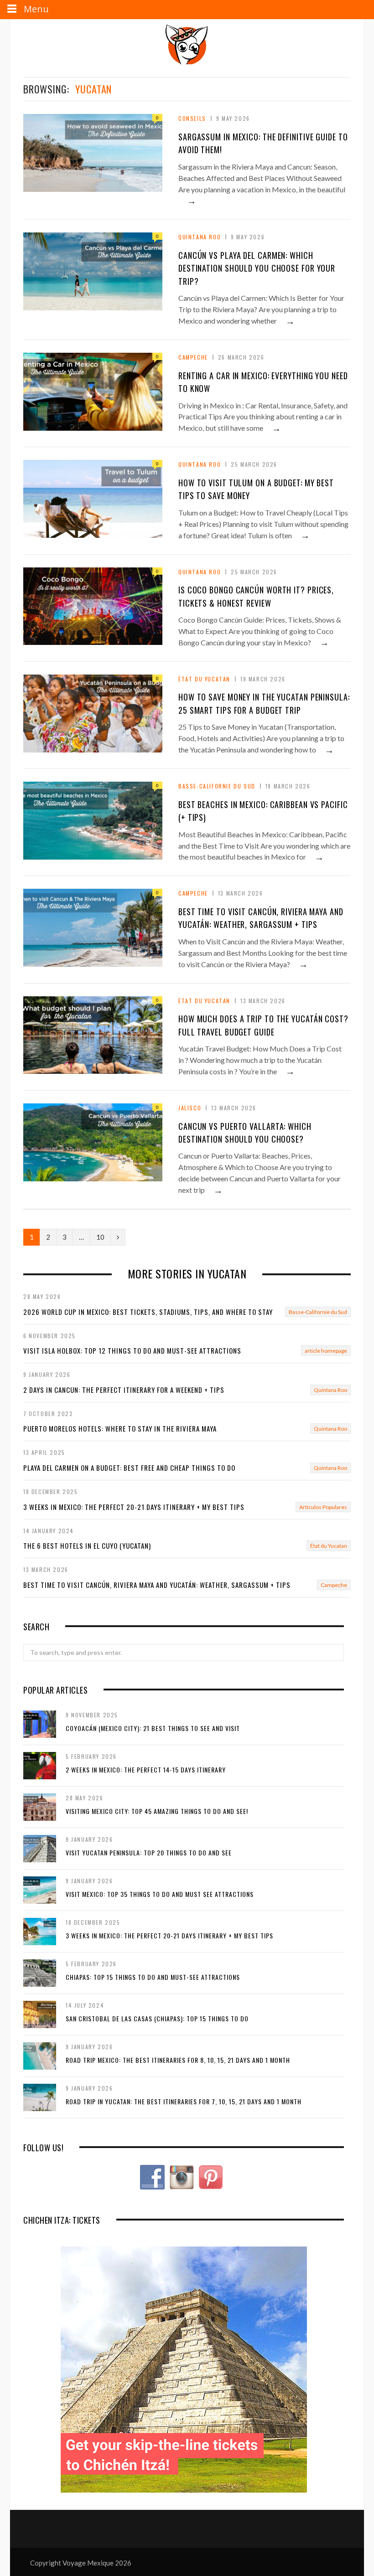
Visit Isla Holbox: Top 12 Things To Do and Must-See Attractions (132, 1350)
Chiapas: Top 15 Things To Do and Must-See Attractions (153, 1977)
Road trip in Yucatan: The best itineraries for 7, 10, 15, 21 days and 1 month (184, 2101)
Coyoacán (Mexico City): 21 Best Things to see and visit (153, 1728)
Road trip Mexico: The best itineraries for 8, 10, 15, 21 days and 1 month (178, 2060)
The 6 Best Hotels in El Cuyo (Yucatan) (87, 1546)
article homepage (326, 1351)
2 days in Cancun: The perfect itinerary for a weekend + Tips (124, 1390)
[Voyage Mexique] (187, 44)
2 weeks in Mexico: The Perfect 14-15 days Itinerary (146, 1770)
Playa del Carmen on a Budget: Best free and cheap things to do (129, 1468)
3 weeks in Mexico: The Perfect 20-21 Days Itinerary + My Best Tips (134, 1507)
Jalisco (190, 1108)
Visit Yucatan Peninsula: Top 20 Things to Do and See (149, 1852)
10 (100, 1237)
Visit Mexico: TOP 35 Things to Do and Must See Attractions (160, 1894)
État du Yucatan (204, 679)
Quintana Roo (200, 237)
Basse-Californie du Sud (217, 786)
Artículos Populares (323, 1507)
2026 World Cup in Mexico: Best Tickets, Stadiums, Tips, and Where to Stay (148, 1312)
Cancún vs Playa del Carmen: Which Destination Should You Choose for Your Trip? (257, 268)
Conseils (192, 118)
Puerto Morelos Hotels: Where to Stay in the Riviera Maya (120, 1428)
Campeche (193, 357)
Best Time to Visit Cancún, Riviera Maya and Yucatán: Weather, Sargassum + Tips (157, 1585)
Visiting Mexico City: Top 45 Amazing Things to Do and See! (157, 1811)
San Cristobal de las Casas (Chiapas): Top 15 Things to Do (157, 2018)
